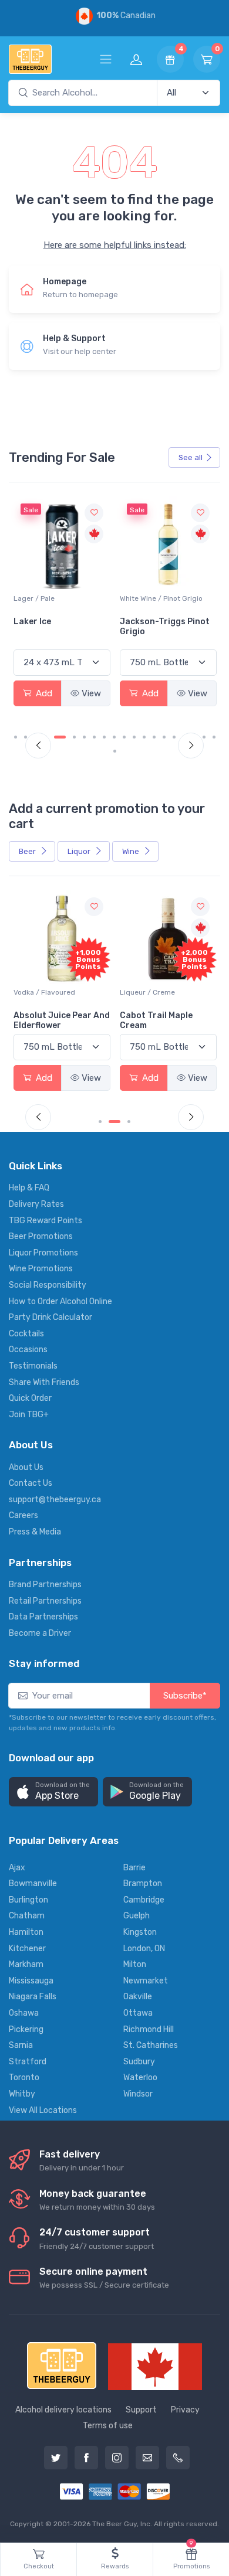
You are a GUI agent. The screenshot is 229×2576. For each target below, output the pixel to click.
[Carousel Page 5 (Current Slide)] (60, 737)
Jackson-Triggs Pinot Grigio (165, 627)
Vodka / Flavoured (44, 992)
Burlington (28, 1900)
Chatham (27, 1916)
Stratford (28, 2062)
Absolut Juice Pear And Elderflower (62, 1020)
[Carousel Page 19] (204, 737)
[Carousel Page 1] (16, 737)
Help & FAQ (29, 1188)
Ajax (17, 1868)
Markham (26, 1964)
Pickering (26, 2029)
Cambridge (144, 1900)
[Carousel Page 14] (154, 737)
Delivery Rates (36, 1204)
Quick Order (30, 1398)
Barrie (134, 1868)
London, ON (144, 1949)
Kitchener (27, 1949)
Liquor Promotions (43, 1253)
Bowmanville (33, 1883)
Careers (23, 1515)
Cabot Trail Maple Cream (156, 1020)
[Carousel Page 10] (114, 737)
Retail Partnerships (45, 1601)
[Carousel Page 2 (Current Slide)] (114, 1122)
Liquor (80, 851)
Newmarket (146, 1981)
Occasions (28, 1350)
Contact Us (31, 1483)
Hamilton (26, 1932)
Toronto (24, 2078)
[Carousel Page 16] (174, 737)
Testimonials (33, 1366)
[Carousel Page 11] (124, 737)
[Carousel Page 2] (26, 737)
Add (43, 693)
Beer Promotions (41, 1236)
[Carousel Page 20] (214, 737)
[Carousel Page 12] (134, 737)
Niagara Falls (33, 1997)
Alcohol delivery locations (63, 2410)
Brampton (143, 1883)
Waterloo (140, 2078)
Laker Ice (32, 622)
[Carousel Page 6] (74, 737)
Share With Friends (44, 1382)
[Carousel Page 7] (84, 737)
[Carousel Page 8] (94, 737)
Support (141, 2410)
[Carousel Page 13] (144, 737)
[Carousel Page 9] (104, 737)
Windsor (138, 2094)
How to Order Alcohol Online (60, 1301)
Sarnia (21, 2045)
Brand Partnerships (45, 1585)
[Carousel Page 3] (129, 1122)
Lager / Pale (34, 598)
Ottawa (138, 2013)
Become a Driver (40, 1633)
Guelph (137, 1916)
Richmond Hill (149, 2029)
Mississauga (31, 1981)
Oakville (138, 1997)
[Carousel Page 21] (115, 751)
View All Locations (43, 2110)
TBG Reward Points (46, 1221)
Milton (135, 1964)
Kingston (140, 1932)
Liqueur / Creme (147, 992)
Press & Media (35, 1532)
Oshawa (24, 2013)
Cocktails (26, 1334)
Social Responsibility (48, 1285)
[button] (53, 1792)
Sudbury (139, 2062)
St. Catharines (151, 2045)
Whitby (22, 2094)
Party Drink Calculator (50, 1317)
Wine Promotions (41, 1269)
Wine (132, 851)
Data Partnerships (43, 1617)
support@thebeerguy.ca (55, 1500)
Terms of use (108, 2426)
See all (191, 457)
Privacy (185, 2410)
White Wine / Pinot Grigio (161, 598)
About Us (26, 1467)
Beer (28, 851)
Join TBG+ (29, 1415)
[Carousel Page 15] (164, 737)
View (91, 693)
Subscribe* (185, 1696)
